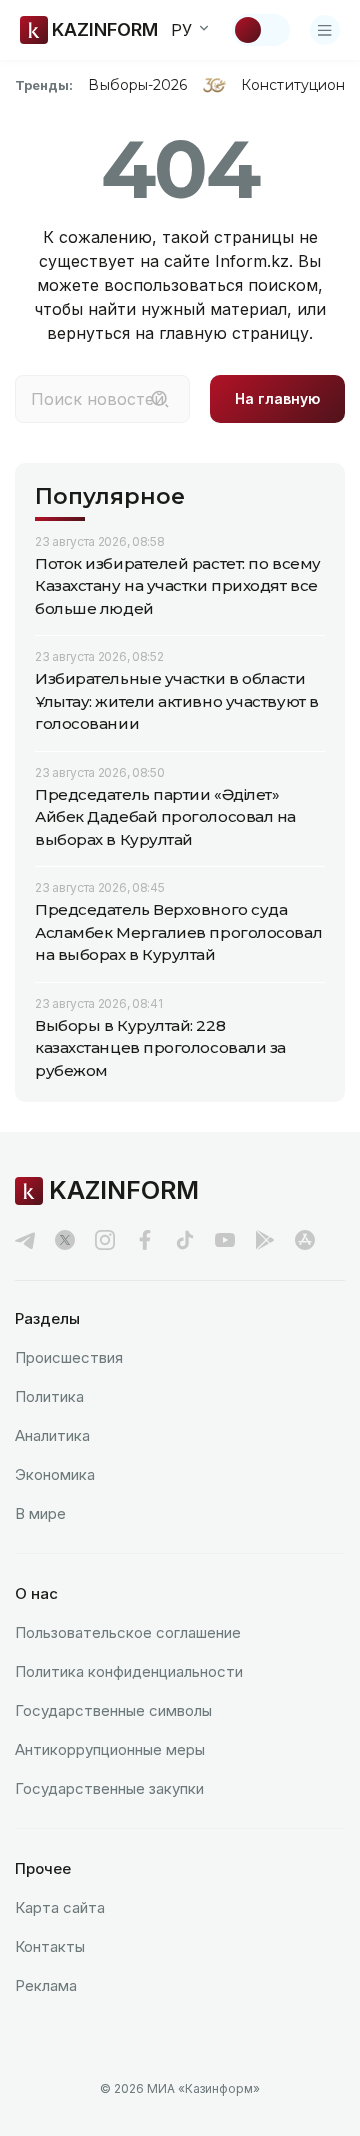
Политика (49, 1396)
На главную (277, 398)
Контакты (50, 1946)
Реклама (46, 1985)
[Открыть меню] (325, 30)
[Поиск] (160, 399)
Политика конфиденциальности (129, 1671)
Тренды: (44, 85)
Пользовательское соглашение (128, 1632)
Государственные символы (113, 1710)
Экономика (55, 1474)
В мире (40, 1513)
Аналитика (52, 1435)
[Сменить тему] (261, 30)
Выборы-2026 (137, 85)
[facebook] (145, 1240)
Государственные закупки (109, 1788)
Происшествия (69, 1357)
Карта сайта (60, 1907)
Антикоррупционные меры (110, 1749)
